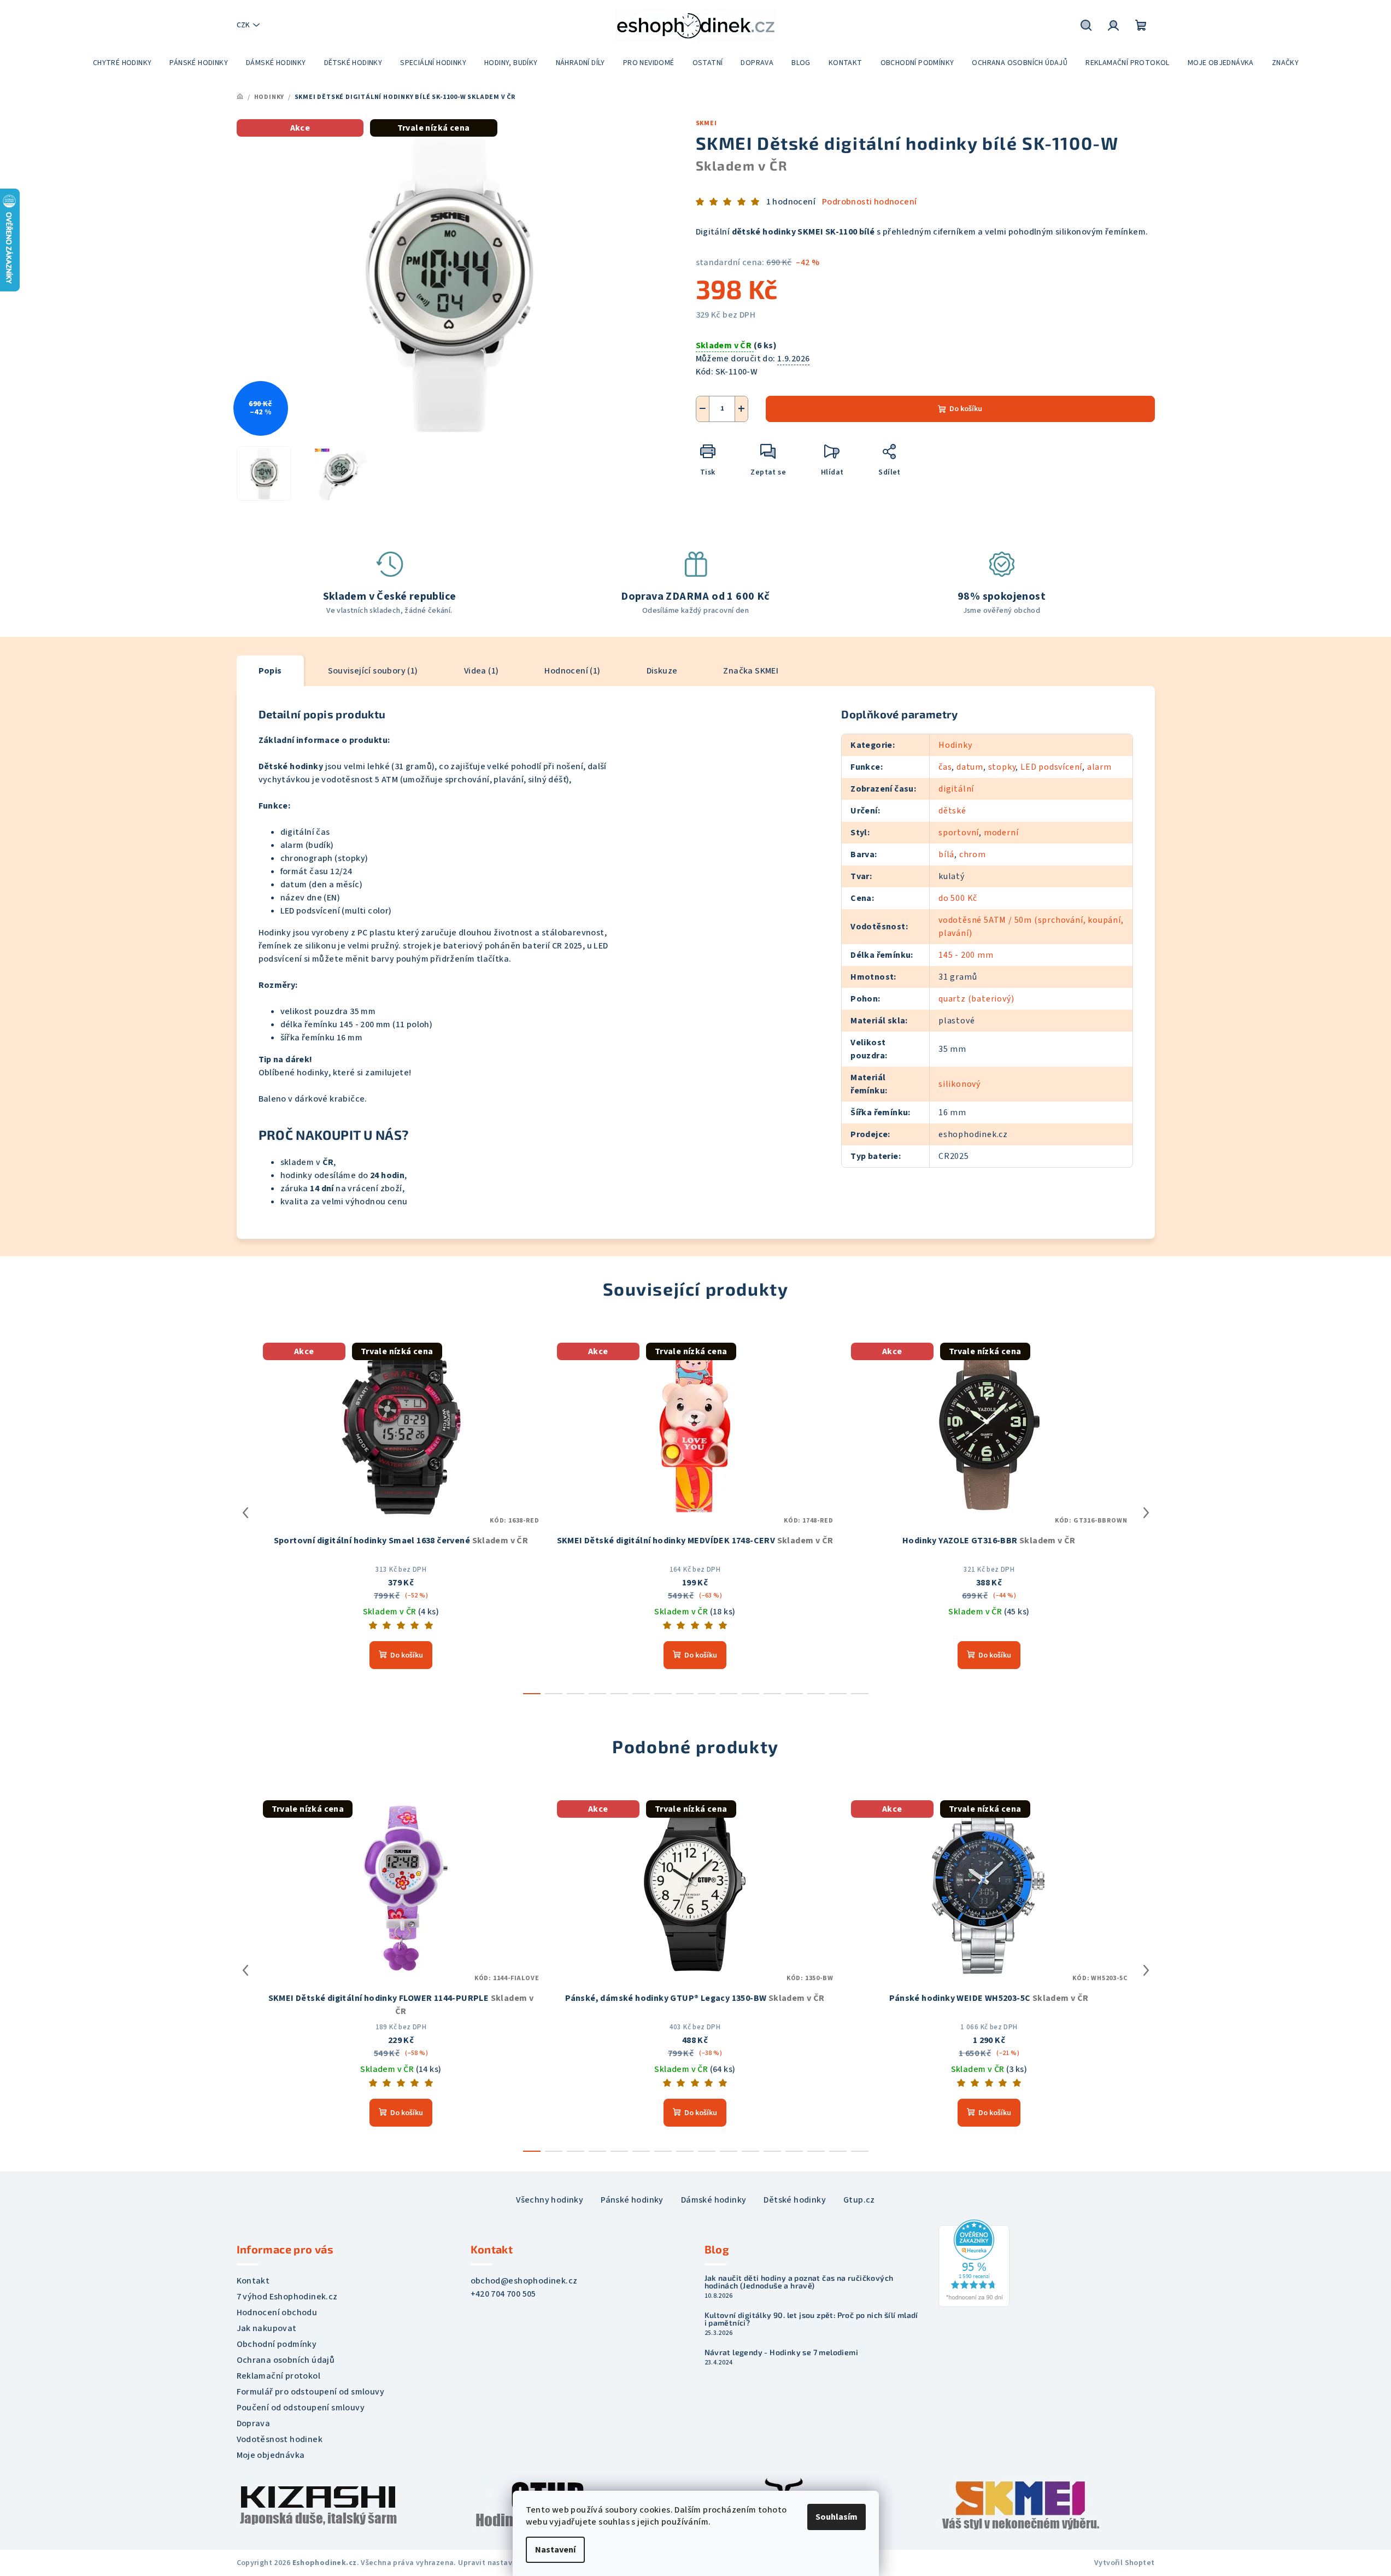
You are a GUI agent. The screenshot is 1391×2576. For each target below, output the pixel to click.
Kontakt (253, 2281)
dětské (952, 811)
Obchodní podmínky (277, 2344)
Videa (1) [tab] (482, 671)
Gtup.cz (859, 2200)
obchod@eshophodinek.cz (524, 2281)
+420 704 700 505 (503, 2294)
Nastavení (555, 2550)
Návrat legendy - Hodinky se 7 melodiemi (782, 2352)
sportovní (959, 833)
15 (860, 1694)
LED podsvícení (1051, 767)
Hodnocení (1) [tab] (572, 671)
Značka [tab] (751, 671)
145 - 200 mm (966, 955)
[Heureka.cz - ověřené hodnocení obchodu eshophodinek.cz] (974, 2263)
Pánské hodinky (632, 2200)
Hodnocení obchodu (277, 2312)
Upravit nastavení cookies (506, 2563)
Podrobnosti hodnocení (869, 202)
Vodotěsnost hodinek (280, 2439)
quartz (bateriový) (976, 999)
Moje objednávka (271, 2455)
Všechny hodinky (550, 2200)
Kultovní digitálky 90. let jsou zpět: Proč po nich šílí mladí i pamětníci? (811, 2319)
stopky (1002, 767)
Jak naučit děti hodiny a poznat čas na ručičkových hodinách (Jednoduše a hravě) (799, 2282)
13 (816, 1694)
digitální (956, 789)
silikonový (959, 1084)
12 (794, 1694)
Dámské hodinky (714, 2200)
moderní (1001, 833)
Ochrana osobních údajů (286, 2360)
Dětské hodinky (795, 2200)
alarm (1099, 767)
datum (970, 767)
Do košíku (966, 409)
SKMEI (706, 123)
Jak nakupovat (267, 2328)
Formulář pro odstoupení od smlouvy (311, 2392)
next (1146, 1513)
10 (750, 1694)
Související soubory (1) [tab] (373, 671)
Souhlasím (837, 2517)
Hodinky (955, 745)
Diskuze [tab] (662, 671)
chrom (973, 854)
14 (838, 1694)
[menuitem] (122, 63)
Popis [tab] (270, 671)
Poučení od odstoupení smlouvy (301, 2408)
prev (245, 1513)
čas (945, 767)
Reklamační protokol (279, 2376)
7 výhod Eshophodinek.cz (287, 2297)
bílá (946, 854)
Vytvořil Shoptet (1124, 2563)
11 (772, 1694)
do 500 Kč (958, 898)
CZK (243, 25)
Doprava (254, 2423)
